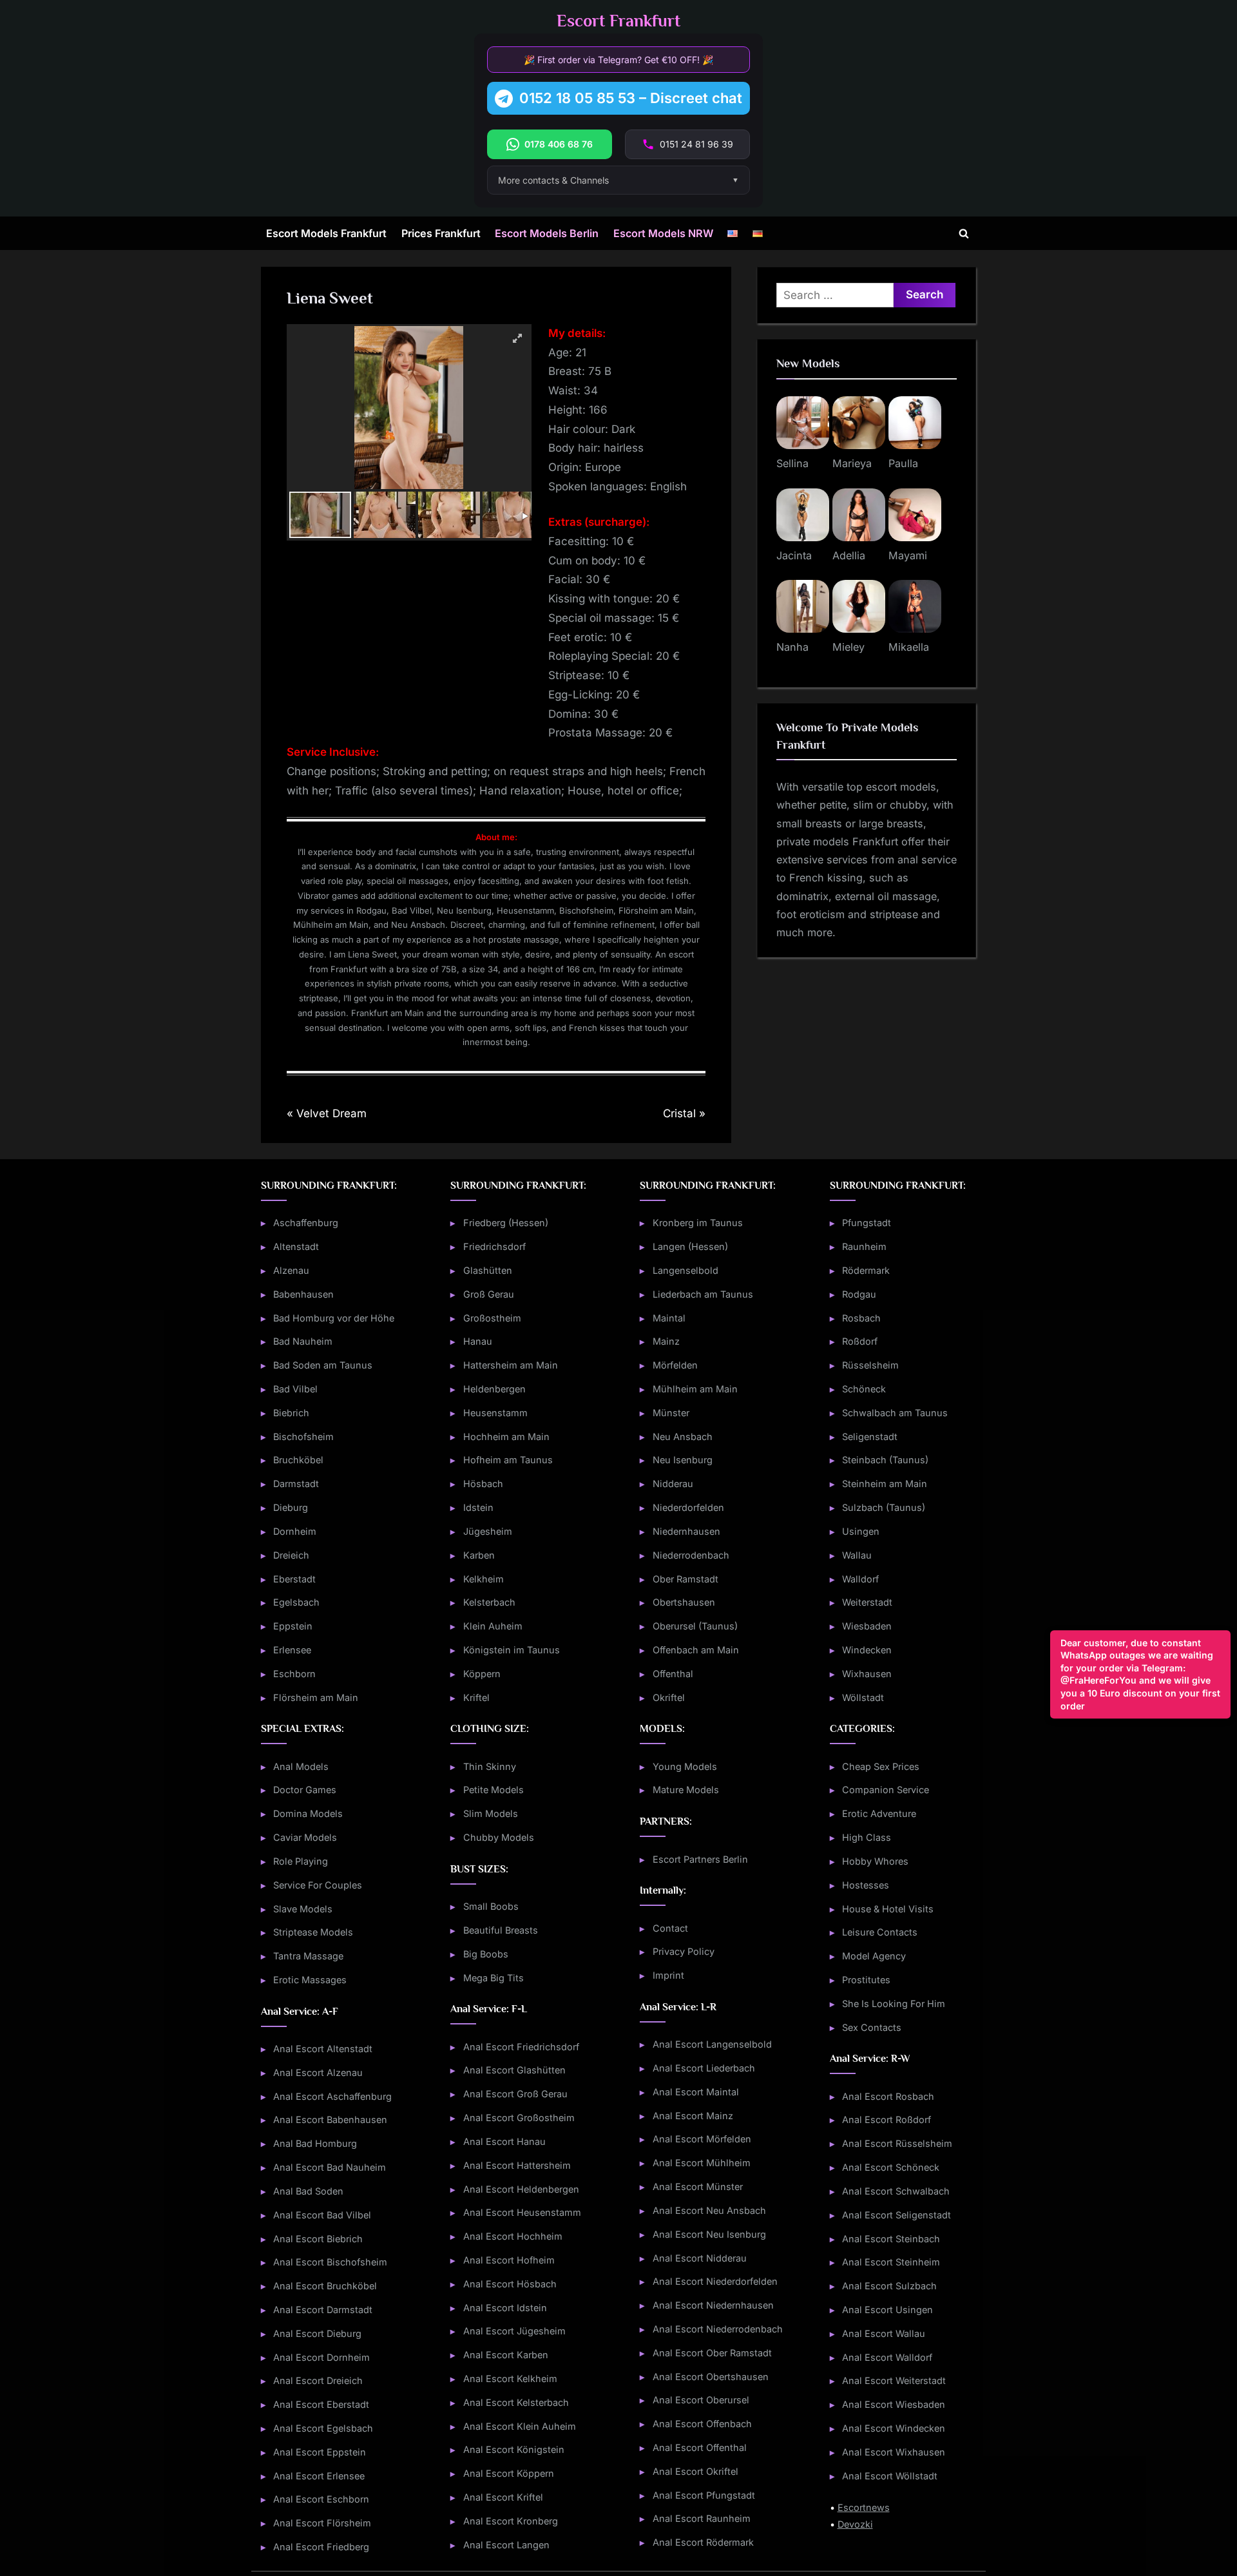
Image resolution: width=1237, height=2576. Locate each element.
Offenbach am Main (696, 1650)
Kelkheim (484, 1579)
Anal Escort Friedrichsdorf (521, 2047)
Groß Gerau (489, 1294)
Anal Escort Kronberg (511, 2521)
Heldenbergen (494, 1389)
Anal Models (301, 1766)
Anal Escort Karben (506, 2355)
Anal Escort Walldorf (887, 2357)
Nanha (792, 647)
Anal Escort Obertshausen (711, 2377)
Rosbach (861, 1318)
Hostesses (866, 1885)
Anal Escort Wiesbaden (894, 2404)
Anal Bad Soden (308, 2191)
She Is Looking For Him (894, 2004)
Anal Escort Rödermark (703, 2542)
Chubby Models (499, 1837)
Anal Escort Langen (506, 2545)
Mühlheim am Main (695, 1389)
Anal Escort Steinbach (891, 2239)
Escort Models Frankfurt (326, 233)
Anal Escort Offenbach (702, 2424)
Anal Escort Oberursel (701, 2400)
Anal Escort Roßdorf (887, 2119)
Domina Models (308, 1813)
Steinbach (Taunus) (885, 1460)
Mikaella (909, 647)
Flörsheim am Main (316, 1697)
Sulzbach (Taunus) (884, 1507)
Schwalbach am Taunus (895, 1413)
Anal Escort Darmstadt (323, 2310)
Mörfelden (675, 1365)
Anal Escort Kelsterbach (516, 2402)
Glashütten (488, 1270)
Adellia (849, 555)
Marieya (852, 463)
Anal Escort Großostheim (519, 2118)
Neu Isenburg (683, 1460)
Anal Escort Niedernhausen (713, 2305)
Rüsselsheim (870, 1365)
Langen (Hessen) (690, 1246)
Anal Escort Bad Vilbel (322, 2215)
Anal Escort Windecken (894, 2428)
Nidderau (673, 1484)
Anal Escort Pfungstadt (704, 2495)
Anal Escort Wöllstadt (890, 2476)
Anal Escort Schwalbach (896, 2191)
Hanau (478, 1341)
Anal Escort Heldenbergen (521, 2189)
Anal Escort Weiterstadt (894, 2380)
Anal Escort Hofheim (509, 2260)
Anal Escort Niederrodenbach (718, 2329)
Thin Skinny (490, 1766)
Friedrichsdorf (494, 1246)
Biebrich (291, 1413)
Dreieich (291, 1555)
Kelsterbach (489, 1602)
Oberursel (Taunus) (695, 1626)
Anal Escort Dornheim (321, 2357)
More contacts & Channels (553, 180)
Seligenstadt (870, 1437)
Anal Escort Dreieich (318, 2380)
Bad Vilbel (295, 1389)
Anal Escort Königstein (514, 2449)
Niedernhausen (686, 1531)
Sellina (792, 463)
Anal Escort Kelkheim (510, 2379)
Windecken (867, 1650)
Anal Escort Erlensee (319, 2476)
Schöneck (864, 1389)
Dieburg (291, 1507)
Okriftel (669, 1697)
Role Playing (301, 1861)
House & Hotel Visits (888, 1909)
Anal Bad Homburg (315, 2143)
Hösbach (483, 1484)
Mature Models (686, 1790)
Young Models (685, 1766)
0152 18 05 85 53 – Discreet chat (631, 98)
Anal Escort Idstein (505, 2308)
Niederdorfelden (688, 1507)
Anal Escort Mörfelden (702, 2139)
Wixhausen (867, 1674)
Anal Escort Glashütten (514, 2070)
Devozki (855, 2524)
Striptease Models (313, 1932)
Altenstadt (296, 1246)
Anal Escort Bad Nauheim (330, 2167)
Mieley (849, 647)
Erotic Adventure (879, 1813)
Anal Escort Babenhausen (330, 2119)
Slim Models (491, 1813)
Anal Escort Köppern (509, 2473)
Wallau (857, 1555)
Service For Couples (318, 1885)
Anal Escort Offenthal (700, 2447)
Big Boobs (486, 1954)
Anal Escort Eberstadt (321, 2404)
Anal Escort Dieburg (317, 2333)
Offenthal (673, 1674)
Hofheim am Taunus (508, 1460)
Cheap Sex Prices (881, 1766)
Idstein (478, 1507)
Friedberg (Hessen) (506, 1223)
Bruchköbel (298, 1460)
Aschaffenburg (306, 1223)
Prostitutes (866, 1980)
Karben (479, 1555)
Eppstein (293, 1626)
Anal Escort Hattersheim (517, 2165)
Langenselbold (686, 1270)
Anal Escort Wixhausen (894, 2452)
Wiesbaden (867, 1626)
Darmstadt (296, 1484)
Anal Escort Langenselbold (712, 2044)
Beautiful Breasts (501, 1930)
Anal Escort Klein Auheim (520, 2426)
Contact (670, 1928)
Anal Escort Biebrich (318, 2239)
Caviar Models (305, 1837)
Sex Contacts (872, 2027)
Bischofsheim (303, 1437)
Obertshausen (684, 1602)
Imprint (668, 1975)
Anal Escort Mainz (693, 2116)
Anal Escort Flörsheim (322, 2523)
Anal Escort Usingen (887, 2310)
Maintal (669, 1318)
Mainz (666, 1341)
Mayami (908, 555)
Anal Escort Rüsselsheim (897, 2143)
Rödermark (866, 1270)
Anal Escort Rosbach (888, 2096)
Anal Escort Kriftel (503, 2497)
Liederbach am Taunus (703, 1294)
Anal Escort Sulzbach (889, 2286)
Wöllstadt (863, 1697)
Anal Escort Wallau (884, 2333)
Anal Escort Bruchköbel (325, 2286)
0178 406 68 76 (559, 144)
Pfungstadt (867, 1223)
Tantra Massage (308, 1956)
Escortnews (864, 2507)
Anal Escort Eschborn (321, 2499)
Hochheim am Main (506, 1437)
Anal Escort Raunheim (702, 2518)
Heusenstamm (495, 1413)
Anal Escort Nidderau (700, 2258)
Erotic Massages (310, 1980)
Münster (671, 1413)
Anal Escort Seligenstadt (897, 2215)
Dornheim (295, 1531)
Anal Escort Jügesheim (514, 2331)
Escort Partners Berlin (700, 1859)
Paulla (903, 463)
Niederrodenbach (691, 1555)
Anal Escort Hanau (504, 2141)
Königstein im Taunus (512, 1650)
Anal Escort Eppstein (320, 2452)
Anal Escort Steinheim (891, 2262)
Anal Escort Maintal (696, 2092)
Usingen (861, 1531)
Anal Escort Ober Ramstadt (712, 2353)
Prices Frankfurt (441, 233)
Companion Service (886, 1790)
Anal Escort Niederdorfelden (715, 2281)
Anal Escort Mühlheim (702, 2163)
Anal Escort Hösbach (510, 2284)
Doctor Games (305, 1790)
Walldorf (860, 1579)
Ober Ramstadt (686, 1579)
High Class (867, 1837)
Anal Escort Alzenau (318, 2072)
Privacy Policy (684, 1951)
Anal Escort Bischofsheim (330, 2262)
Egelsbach (296, 1602)
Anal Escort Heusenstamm (522, 2212)
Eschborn (294, 1674)
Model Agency (874, 1956)
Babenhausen (303, 1294)
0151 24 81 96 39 (696, 144)
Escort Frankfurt (618, 21)
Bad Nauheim (303, 1341)
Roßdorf (860, 1341)
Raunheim (864, 1246)
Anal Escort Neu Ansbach (709, 2210)
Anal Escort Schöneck (891, 2167)
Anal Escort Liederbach (704, 2068)
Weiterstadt (867, 1602)
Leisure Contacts (880, 1932)
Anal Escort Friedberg (321, 2547)
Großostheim (492, 1318)
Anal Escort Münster (698, 2187)
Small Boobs (491, 1906)
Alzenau (291, 1270)
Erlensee (292, 1650)
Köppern (482, 1674)
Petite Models (494, 1790)
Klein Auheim (493, 1626)
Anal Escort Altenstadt (323, 2049)
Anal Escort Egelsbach (323, 2428)
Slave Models (303, 1909)
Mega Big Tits (494, 1978)
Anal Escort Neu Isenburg (709, 2234)
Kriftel (476, 1697)
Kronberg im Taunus (698, 1223)
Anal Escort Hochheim (513, 2236)
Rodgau (859, 1294)
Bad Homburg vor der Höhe (334, 1318)
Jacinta (794, 555)
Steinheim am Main (885, 1484)
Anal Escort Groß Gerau (515, 2094)
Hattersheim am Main (511, 1365)
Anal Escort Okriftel (695, 2471)
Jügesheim (488, 1531)
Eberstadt (294, 1579)
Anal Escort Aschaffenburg (332, 2096)
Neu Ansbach (683, 1437)
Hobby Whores (875, 1861)
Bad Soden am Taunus (323, 1365)
